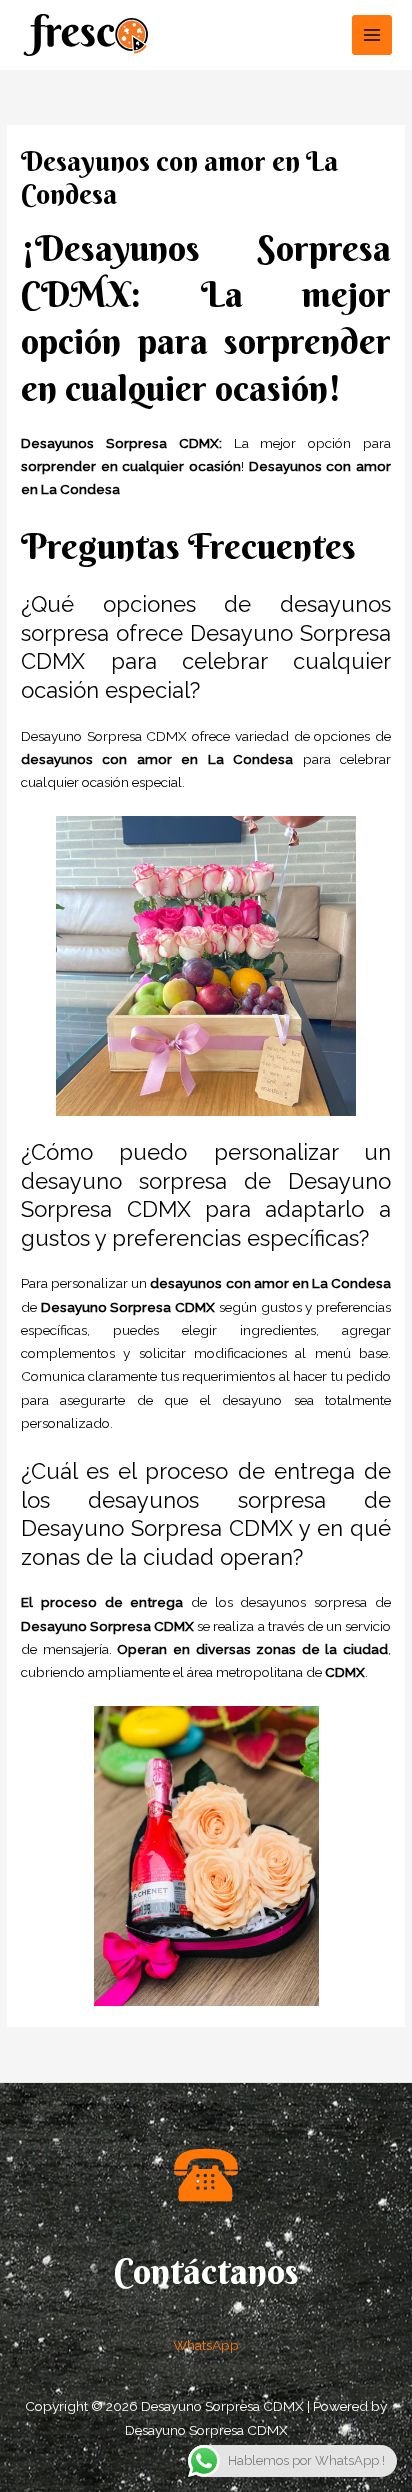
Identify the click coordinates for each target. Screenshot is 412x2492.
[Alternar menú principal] (372, 35)
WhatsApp (206, 2345)
